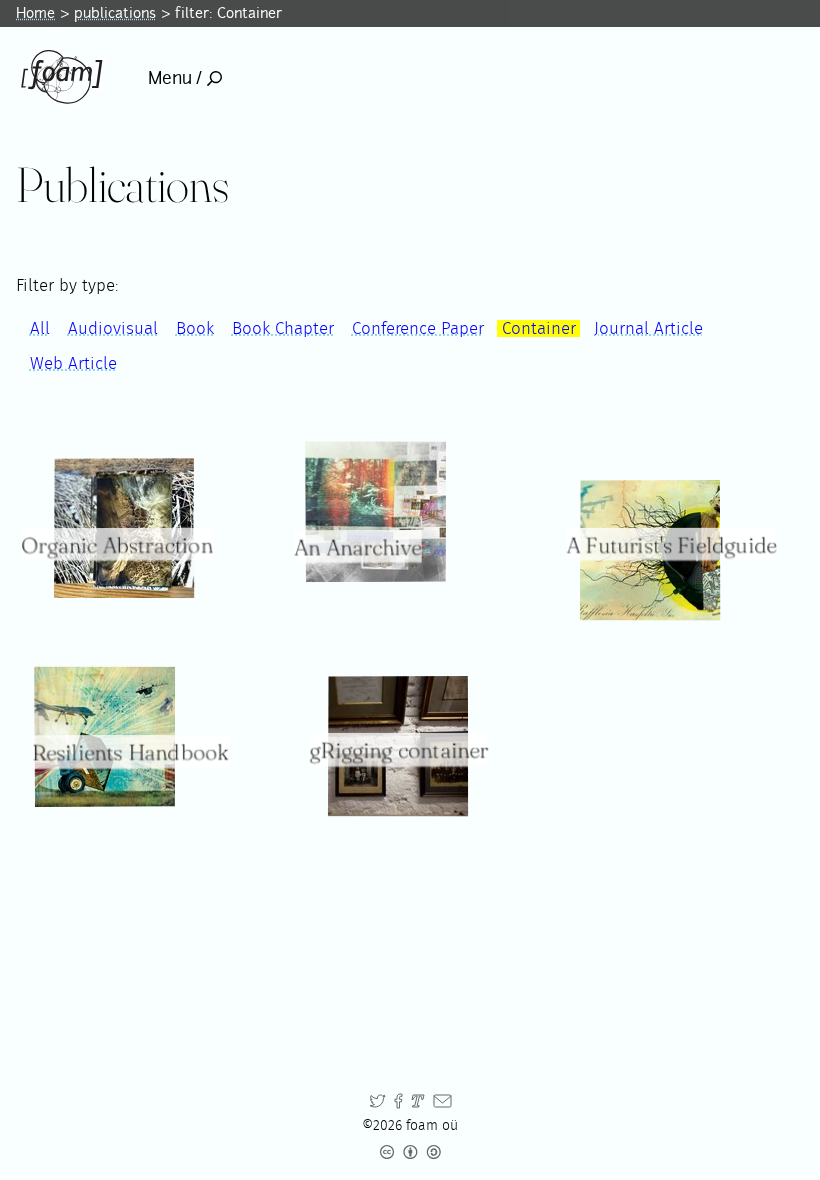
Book (195, 328)
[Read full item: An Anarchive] (375, 511)
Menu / (175, 78)
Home (35, 13)
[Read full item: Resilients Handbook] (104, 736)
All (40, 328)
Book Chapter (283, 328)
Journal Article (648, 328)
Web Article (73, 363)
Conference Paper (418, 328)
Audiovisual (113, 328)
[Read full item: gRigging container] (398, 746)
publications (115, 13)
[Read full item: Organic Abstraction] (124, 528)
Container (539, 328)
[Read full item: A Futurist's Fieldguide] (650, 550)
